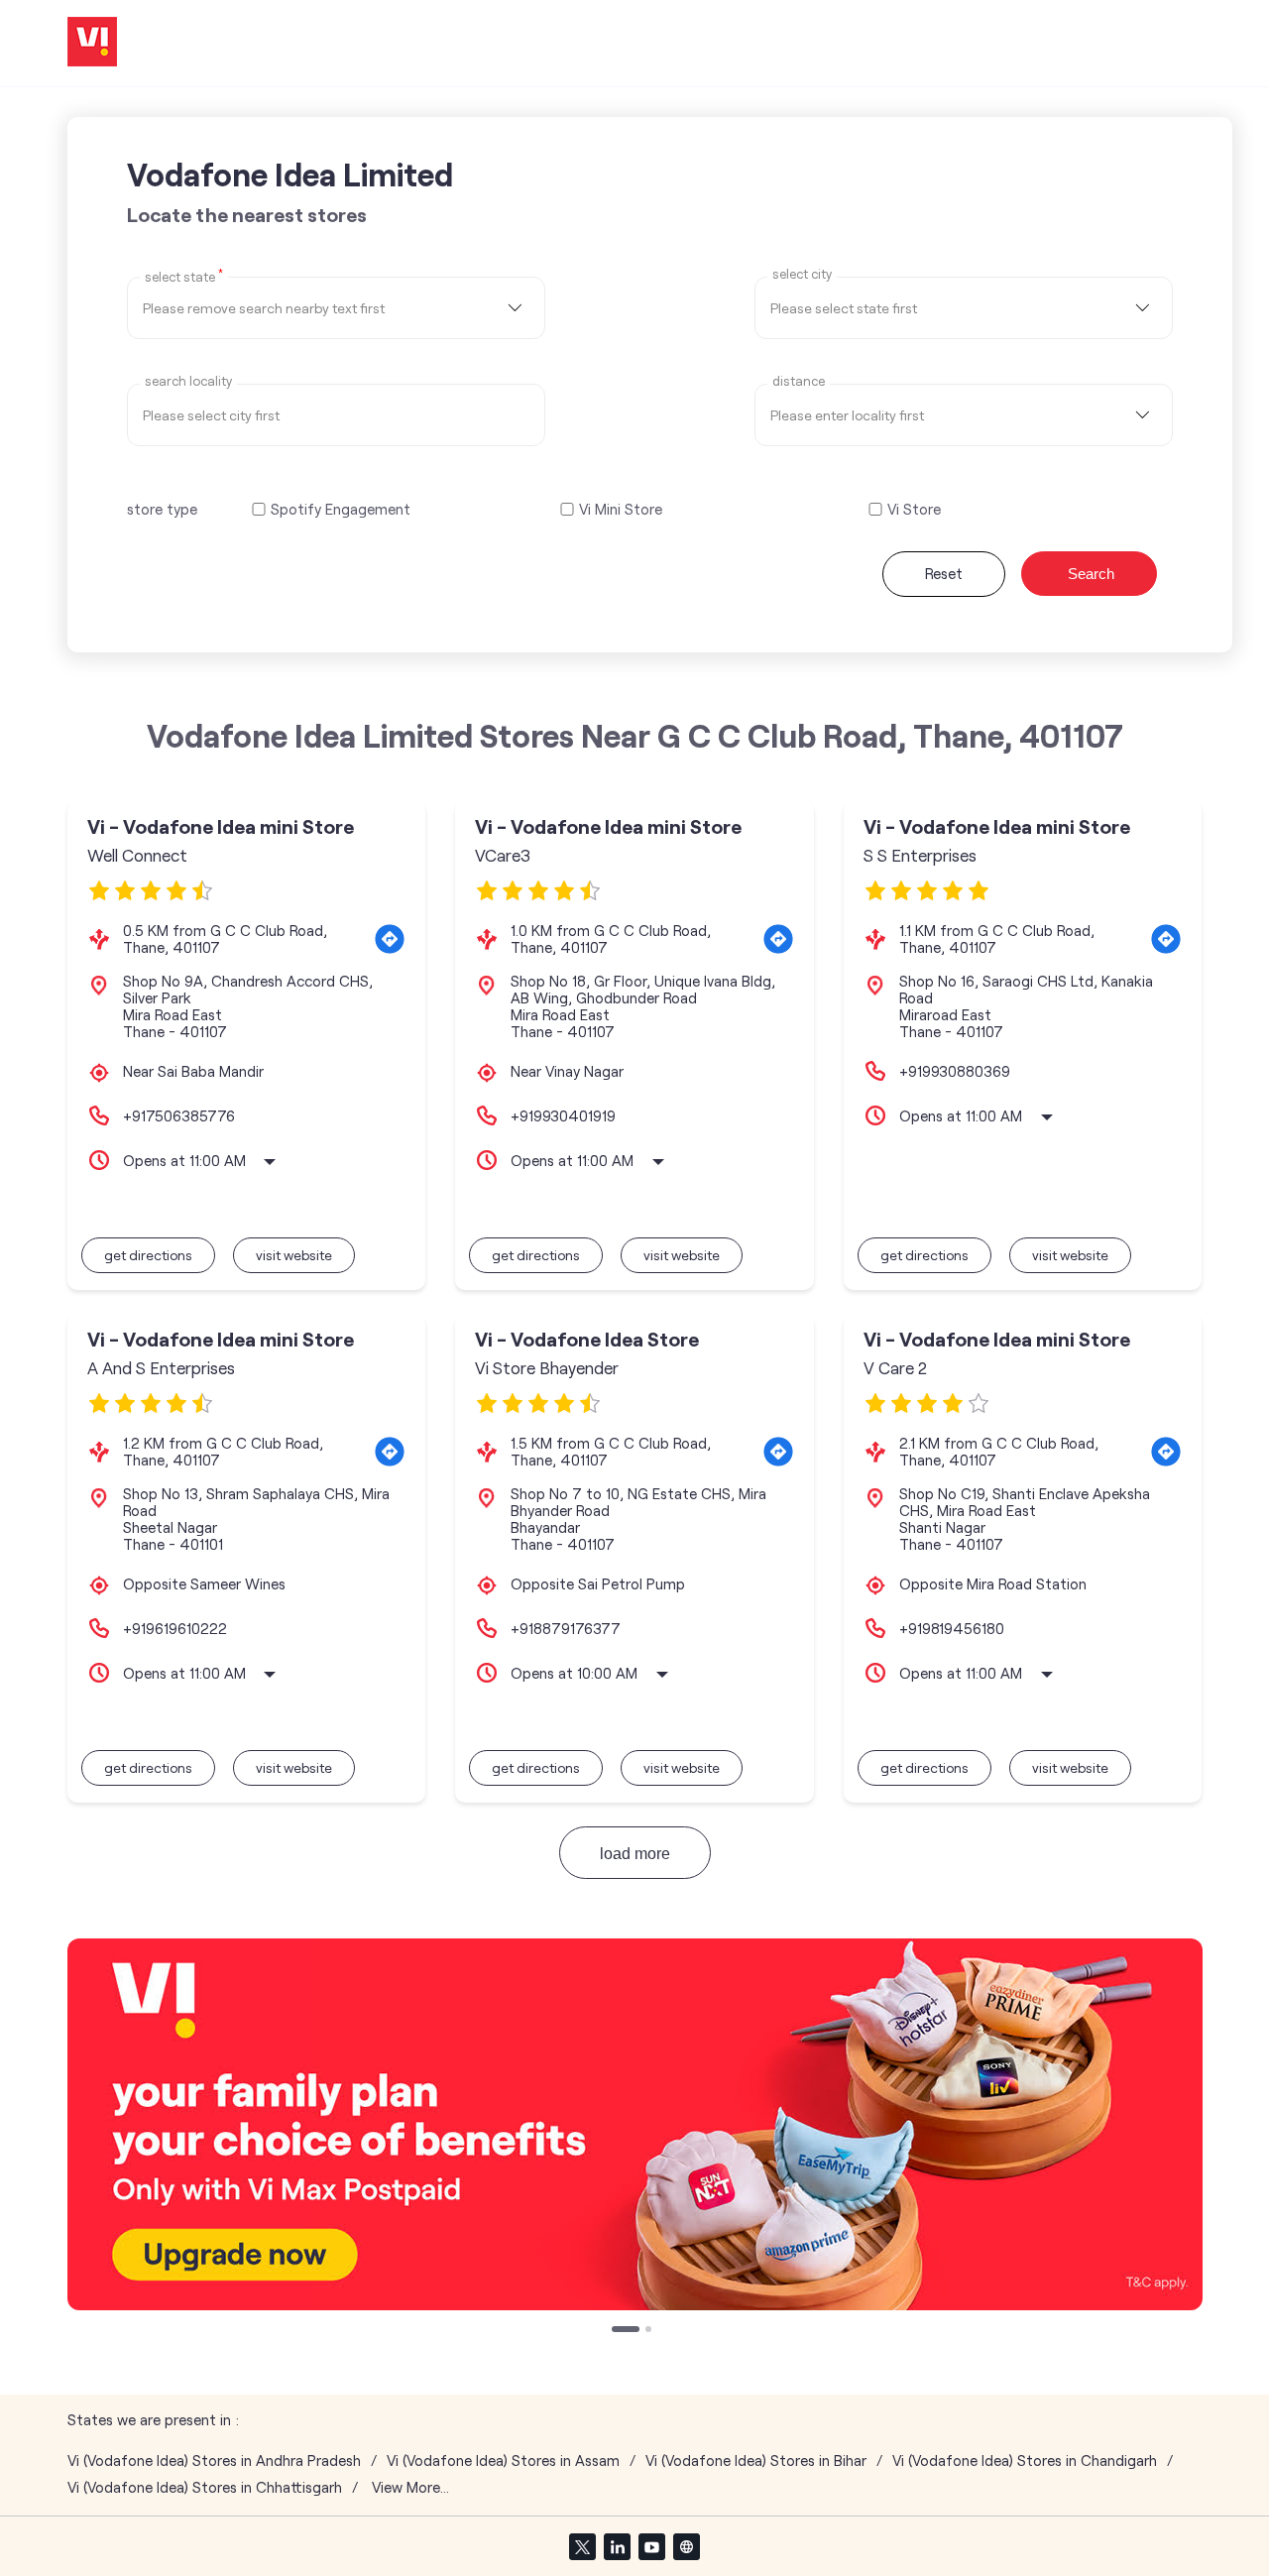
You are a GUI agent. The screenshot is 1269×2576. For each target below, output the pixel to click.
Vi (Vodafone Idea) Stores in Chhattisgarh (205, 2487)
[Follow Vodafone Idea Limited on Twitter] (582, 2546)
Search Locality (188, 381)
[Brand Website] (686, 2546)
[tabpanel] (635, 2124)
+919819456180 (952, 1628)
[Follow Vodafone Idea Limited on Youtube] (651, 2546)
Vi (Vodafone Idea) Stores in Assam (503, 2460)
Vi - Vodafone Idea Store (587, 1339)
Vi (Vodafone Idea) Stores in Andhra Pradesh (214, 2460)
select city (802, 274)
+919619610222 (175, 1628)
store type (162, 509)
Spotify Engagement (341, 509)
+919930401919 (563, 1115)
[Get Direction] (390, 939)
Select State (184, 276)
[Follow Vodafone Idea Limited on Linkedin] (617, 2546)
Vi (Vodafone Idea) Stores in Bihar (756, 2460)
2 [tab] (650, 2331)
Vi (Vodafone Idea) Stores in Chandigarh (1025, 2460)
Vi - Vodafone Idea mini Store (221, 826)
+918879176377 (566, 1628)
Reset (944, 573)
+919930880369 (955, 1071)
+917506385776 (179, 1115)
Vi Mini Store (621, 509)
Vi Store (914, 509)
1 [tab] (617, 2331)
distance (799, 381)
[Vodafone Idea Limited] (92, 43)
